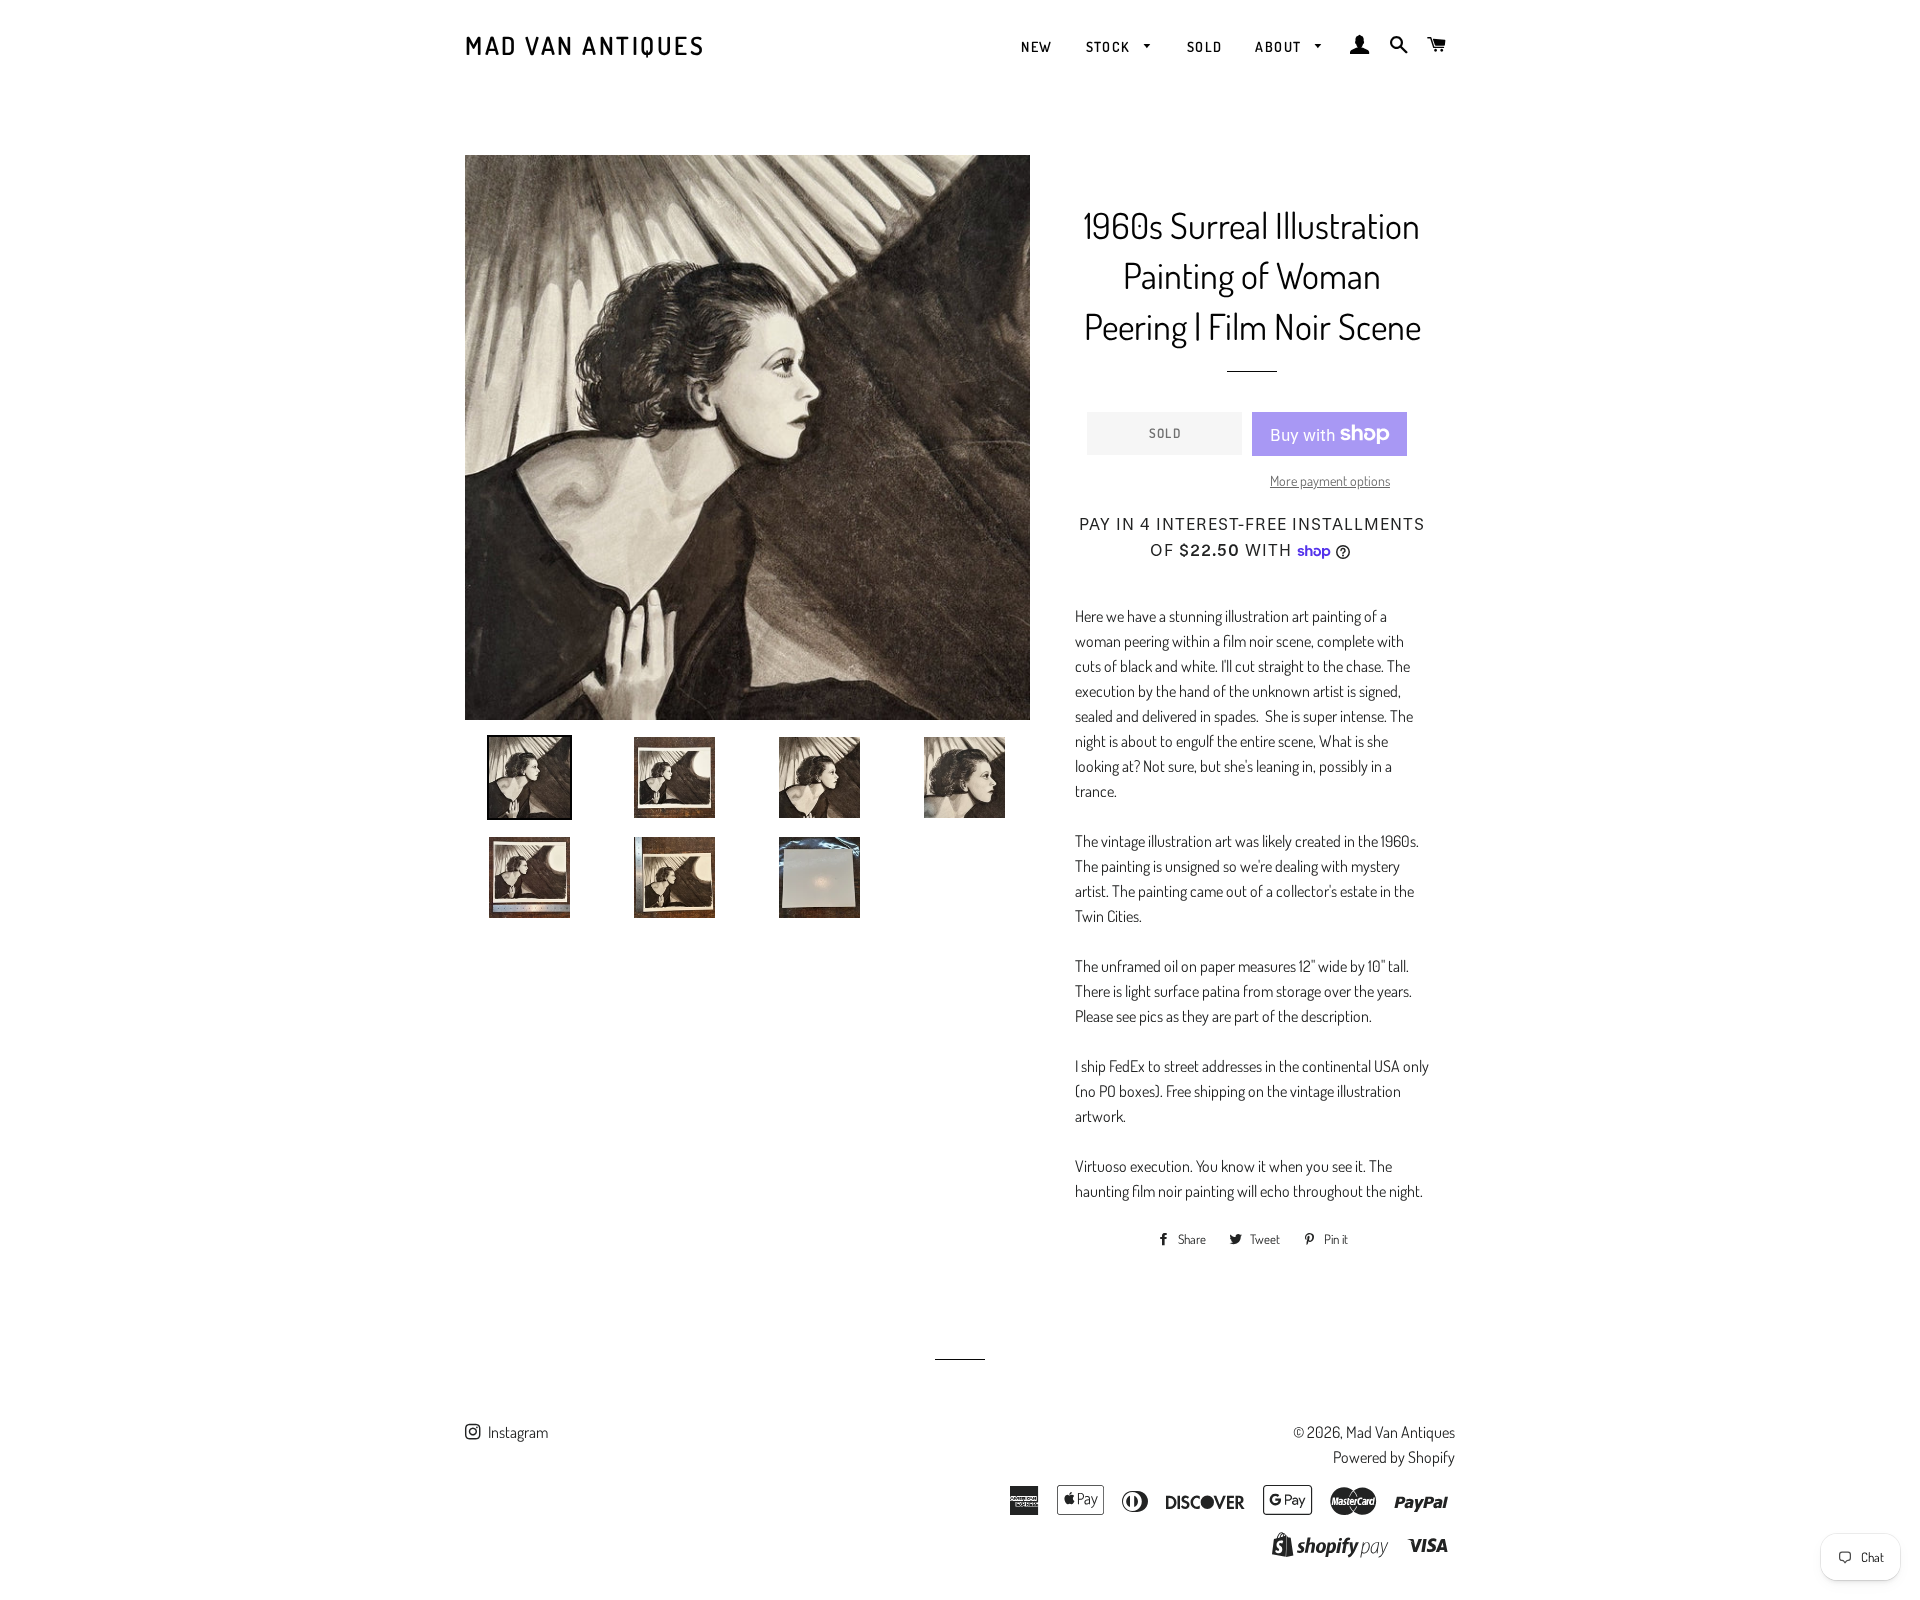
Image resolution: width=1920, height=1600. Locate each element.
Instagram (516, 1432)
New (1036, 46)
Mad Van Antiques (585, 45)
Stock (1110, 46)
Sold (1205, 46)
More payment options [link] (1330, 480)
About (1280, 46)
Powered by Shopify (1394, 1457)
